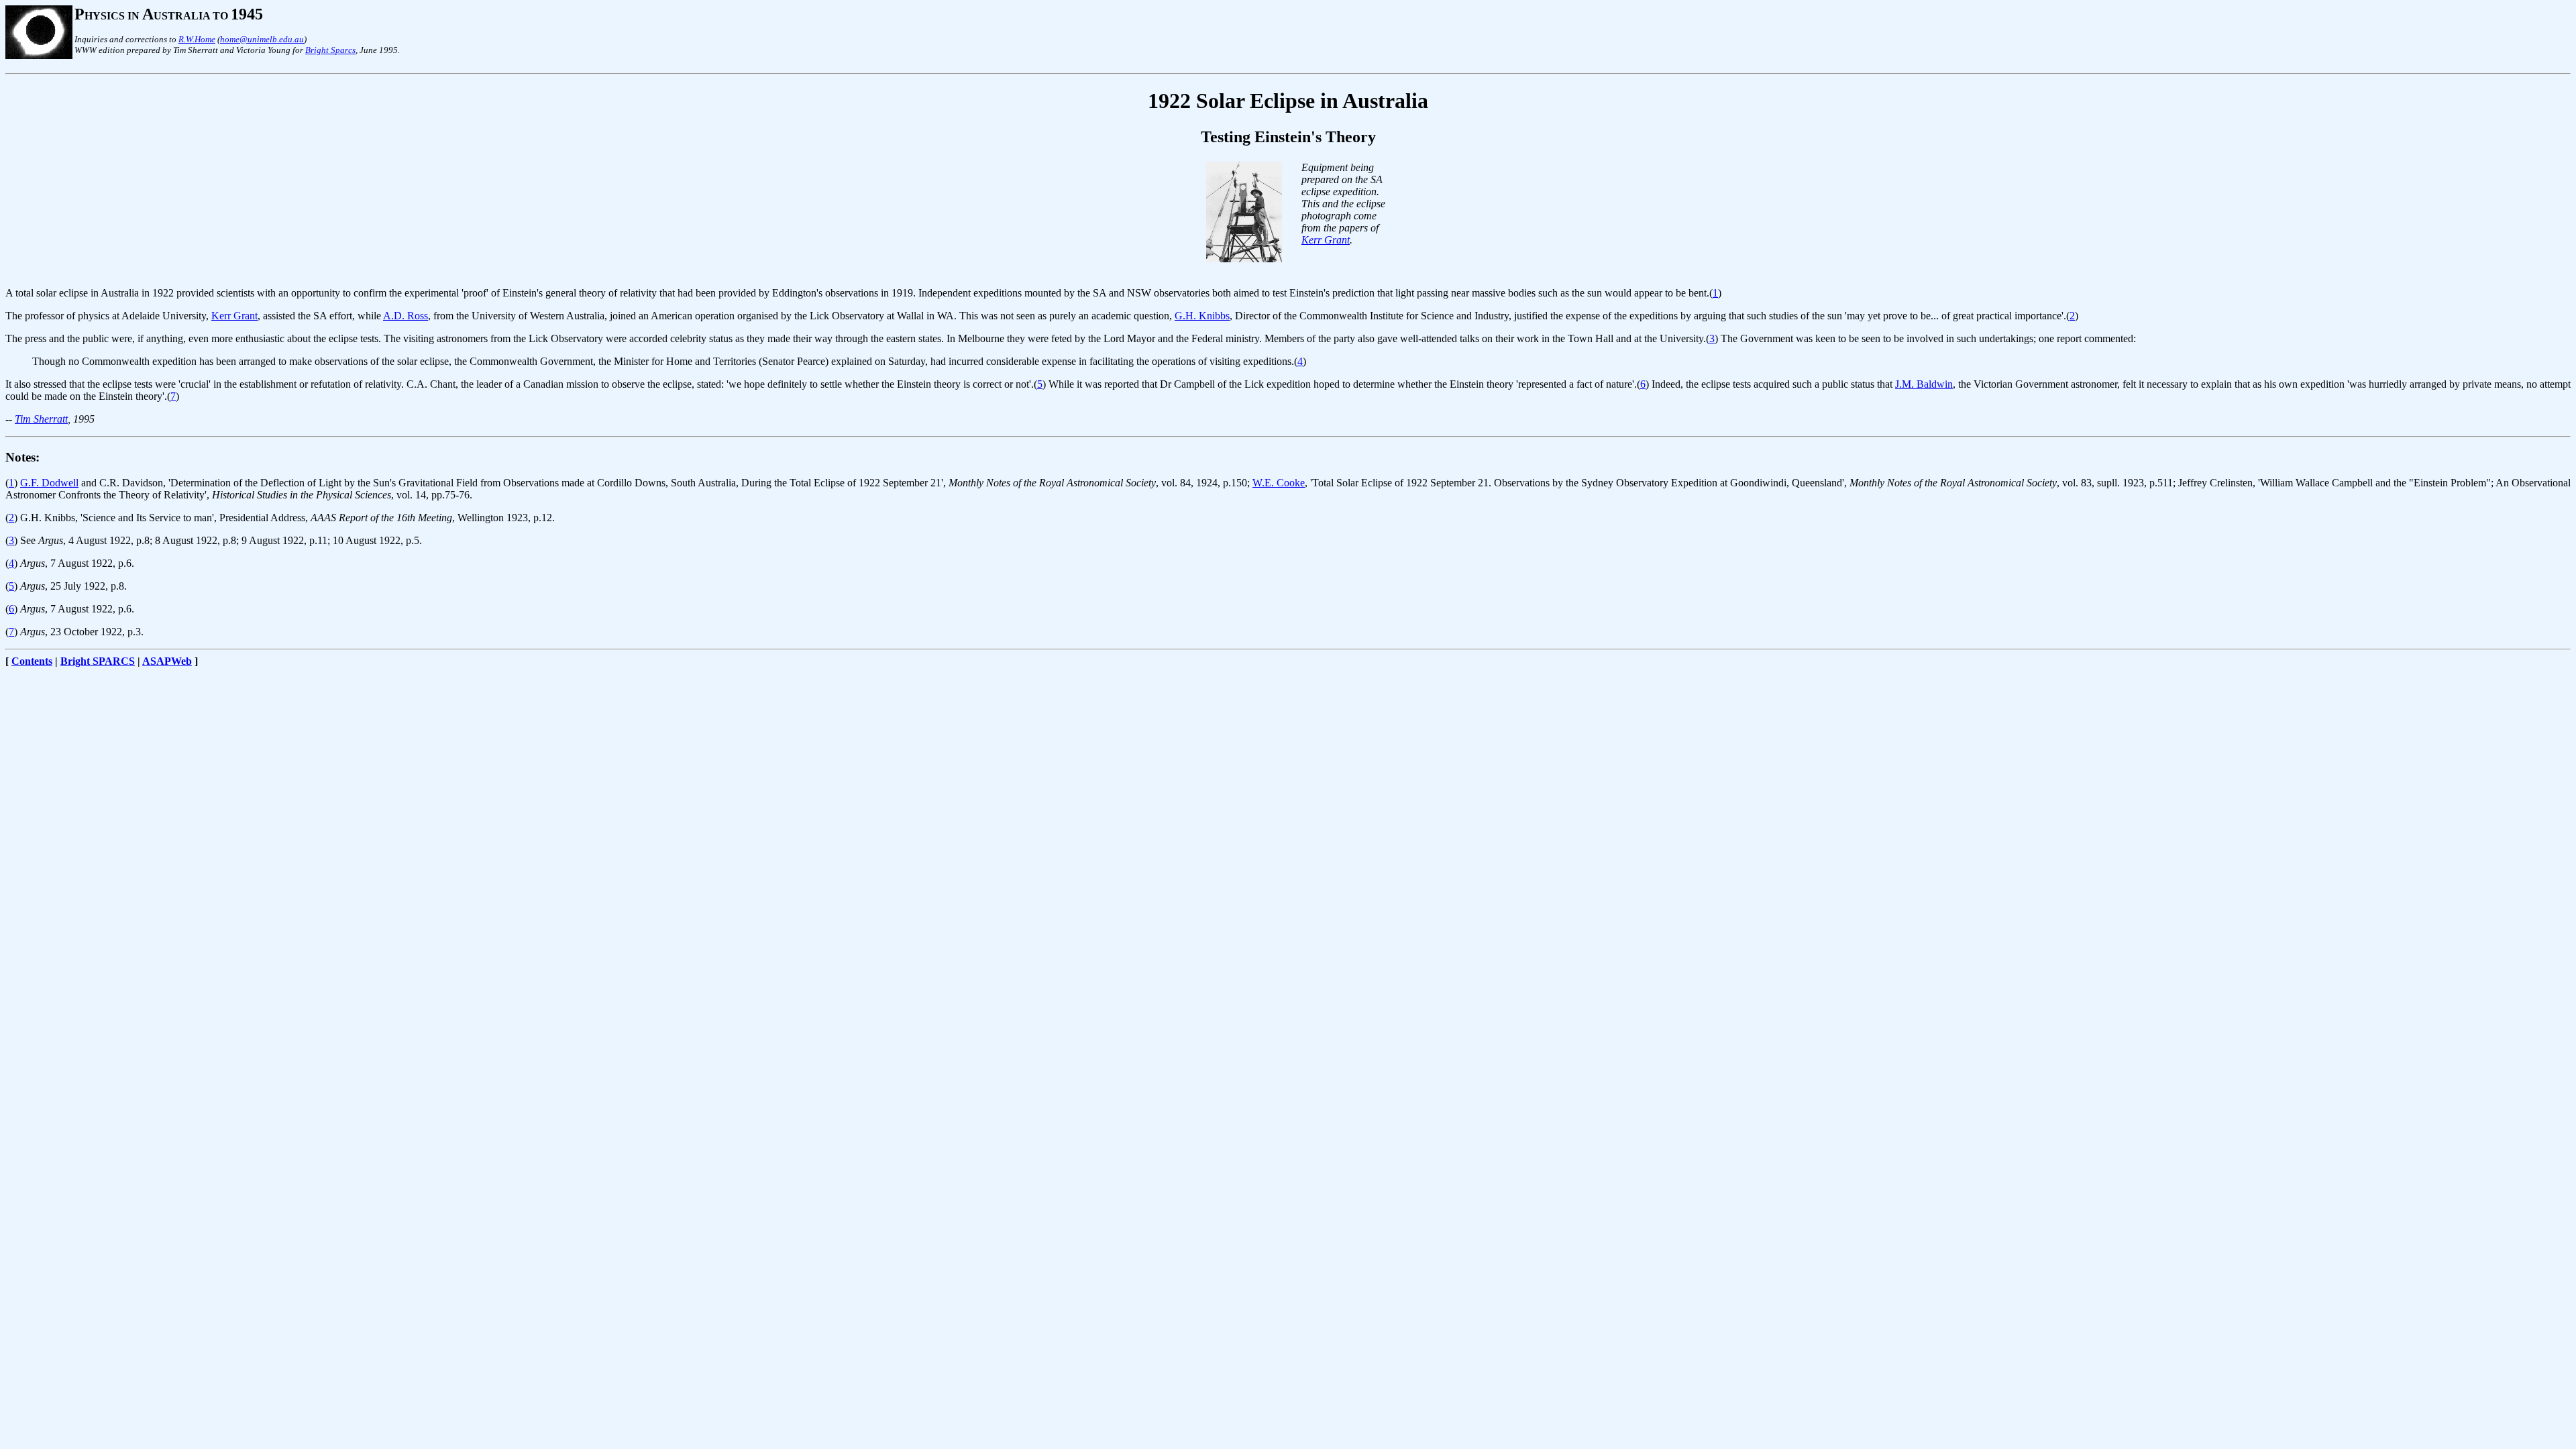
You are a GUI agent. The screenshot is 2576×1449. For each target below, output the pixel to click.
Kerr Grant (1326, 240)
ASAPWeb (167, 661)
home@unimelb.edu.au (262, 39)
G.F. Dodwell (49, 483)
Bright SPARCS (98, 661)
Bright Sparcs (330, 50)
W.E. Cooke (1279, 483)
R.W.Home (197, 39)
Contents (32, 661)
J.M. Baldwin (1924, 384)
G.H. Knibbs (1202, 316)
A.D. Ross (406, 316)
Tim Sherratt (41, 419)
